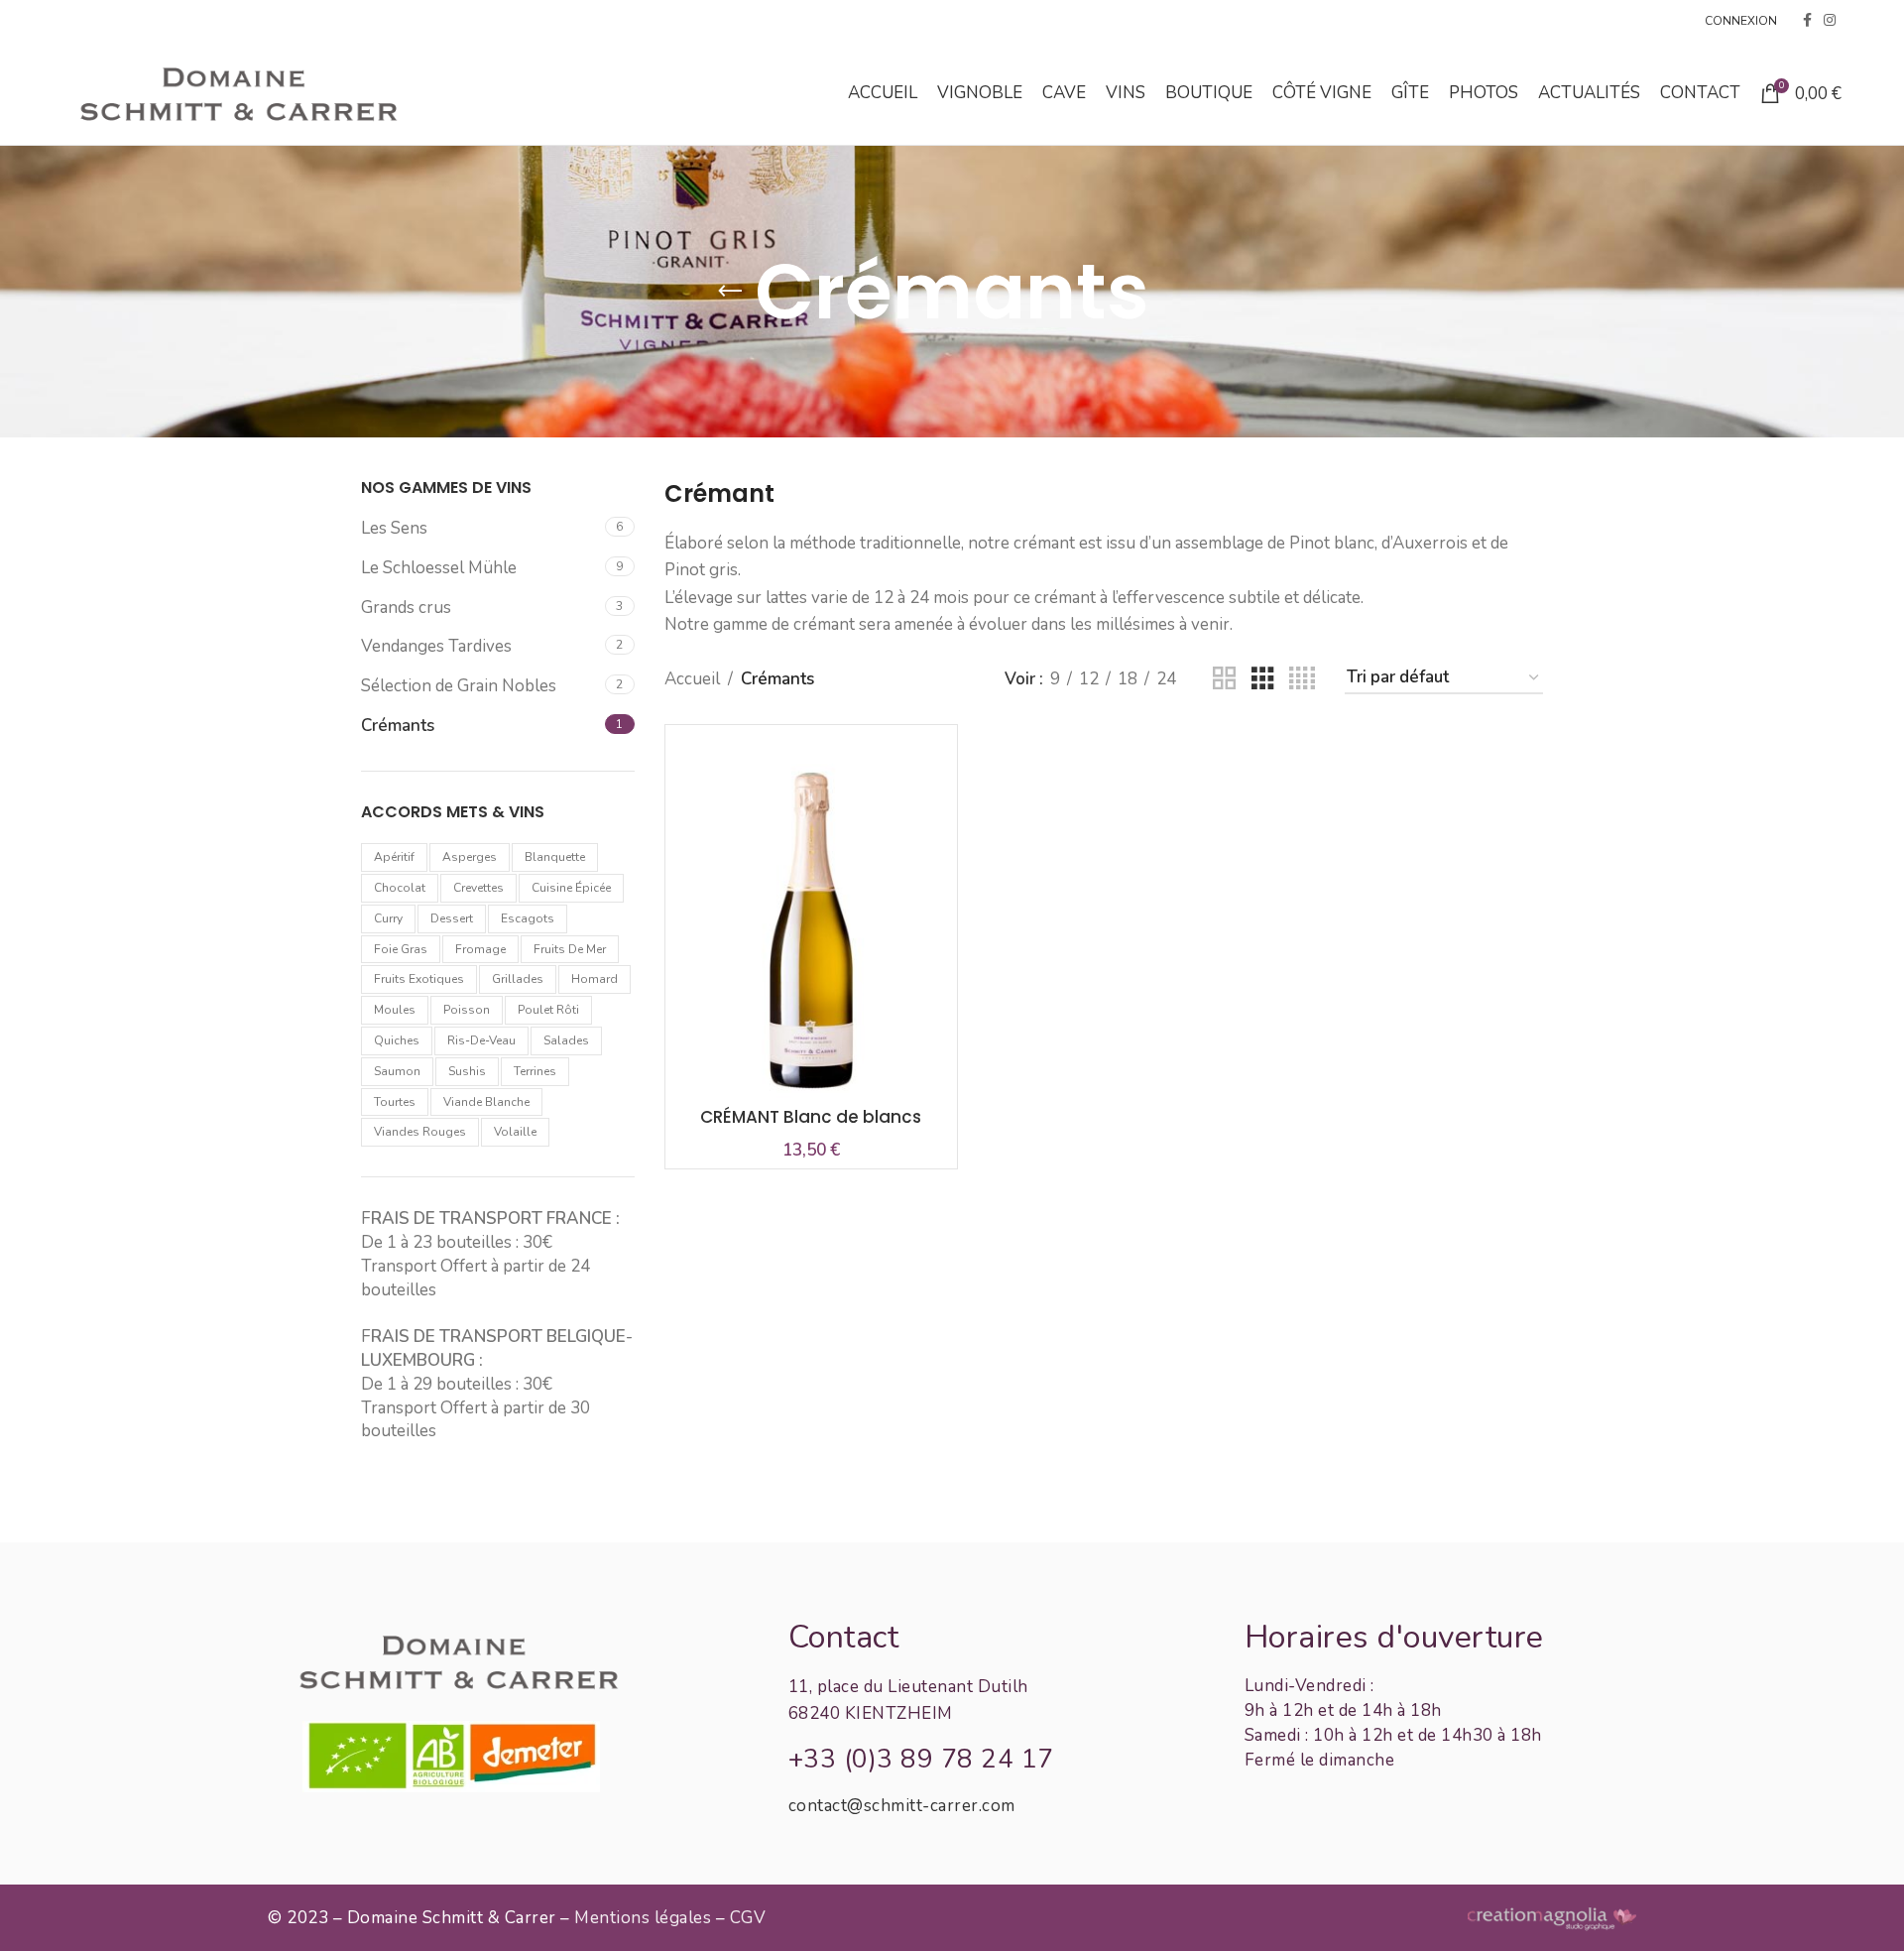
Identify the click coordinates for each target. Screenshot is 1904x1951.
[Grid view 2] (1224, 679)
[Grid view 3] (1263, 679)
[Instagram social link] (1830, 21)
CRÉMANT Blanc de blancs (811, 1117)
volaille (515, 1132)
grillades (518, 979)
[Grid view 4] (1302, 679)
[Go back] (730, 292)
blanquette (555, 857)
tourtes (395, 1102)
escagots (528, 918)
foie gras (401, 949)
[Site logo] (236, 92)
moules (395, 1010)
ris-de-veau (481, 1040)
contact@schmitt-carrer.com (902, 1806)
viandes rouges (420, 1132)
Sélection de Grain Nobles (459, 686)
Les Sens (394, 528)
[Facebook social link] (1807, 21)
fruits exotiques (419, 979)
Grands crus (406, 608)
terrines (535, 1071)
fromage (480, 949)
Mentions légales (643, 1918)
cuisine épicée (571, 888)
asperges (470, 857)
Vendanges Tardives (436, 646)
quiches (397, 1040)
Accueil (692, 679)
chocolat (400, 888)
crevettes (478, 888)
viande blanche (486, 1102)
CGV (748, 1918)
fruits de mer (570, 949)
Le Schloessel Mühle (439, 568)
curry (388, 918)
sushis (467, 1071)
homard (595, 979)
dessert (452, 918)
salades (566, 1040)
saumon (397, 1071)
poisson (467, 1010)
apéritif (394, 857)
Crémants (398, 726)
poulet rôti (548, 1010)
